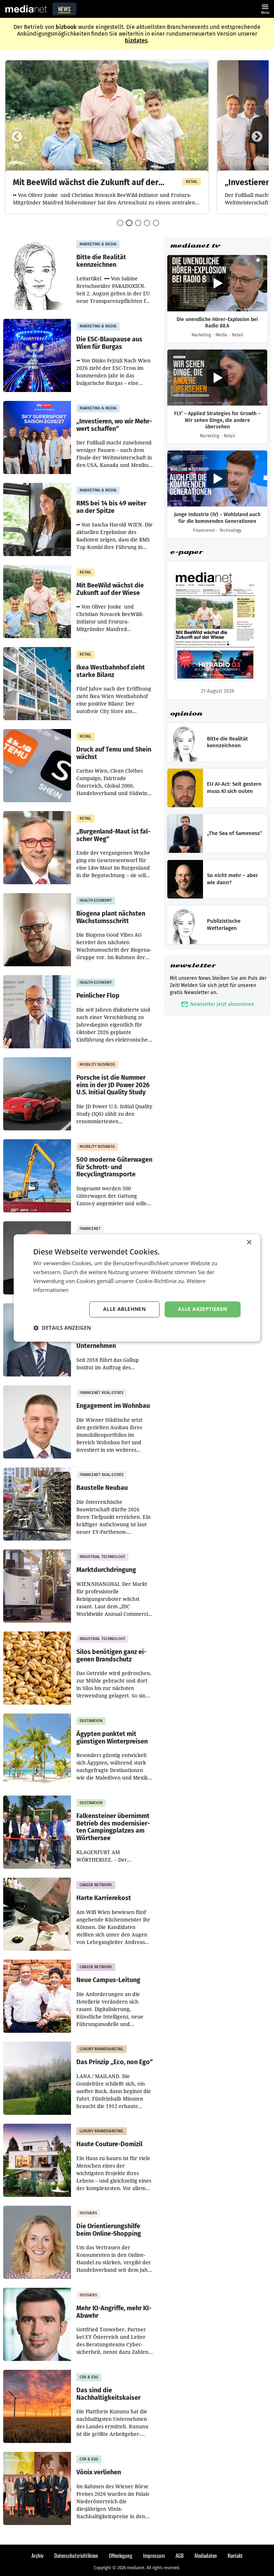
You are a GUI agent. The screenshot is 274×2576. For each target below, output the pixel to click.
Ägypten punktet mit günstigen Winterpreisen (112, 1738)
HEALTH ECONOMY (96, 900)
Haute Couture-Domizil (109, 2144)
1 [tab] (120, 223)
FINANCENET (90, 1229)
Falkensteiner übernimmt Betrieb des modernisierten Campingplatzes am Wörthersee (113, 1827)
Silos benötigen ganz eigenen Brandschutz (111, 1656)
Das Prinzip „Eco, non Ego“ (115, 2062)
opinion (186, 714)
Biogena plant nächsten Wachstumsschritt (111, 917)
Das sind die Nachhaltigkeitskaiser (108, 2394)
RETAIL (192, 182)
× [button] (249, 1243)
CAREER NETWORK (96, 1885)
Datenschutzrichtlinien (76, 2555)
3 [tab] (138, 223)
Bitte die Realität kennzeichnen (101, 261)
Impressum (154, 2555)
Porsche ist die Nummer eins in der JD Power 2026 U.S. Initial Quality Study (113, 1085)
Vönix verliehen (99, 2472)
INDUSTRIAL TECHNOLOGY (102, 1557)
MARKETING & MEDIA (98, 244)
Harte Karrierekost (104, 1898)
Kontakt (235, 2555)
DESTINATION (91, 1721)
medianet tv (195, 246)
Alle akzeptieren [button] (202, 1309)
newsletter (193, 965)
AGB (180, 2555)
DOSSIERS (88, 2213)
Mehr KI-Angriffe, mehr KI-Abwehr (114, 2312)
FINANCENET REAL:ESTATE (102, 1393)
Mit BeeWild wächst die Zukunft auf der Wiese (86, 183)
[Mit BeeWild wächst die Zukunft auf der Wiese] (107, 117)
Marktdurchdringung (106, 1570)
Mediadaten (206, 2555)
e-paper (186, 552)
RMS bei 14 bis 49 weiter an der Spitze (111, 507)
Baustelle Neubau (102, 1488)
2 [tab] (129, 223)
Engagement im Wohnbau (113, 1406)
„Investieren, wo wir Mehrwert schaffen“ (114, 425)
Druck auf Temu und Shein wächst (114, 753)
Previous (17, 137)
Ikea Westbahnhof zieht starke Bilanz (111, 671)
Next (257, 137)
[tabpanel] (107, 137)
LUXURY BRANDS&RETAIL (102, 2049)
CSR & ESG (89, 2377)
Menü (265, 8)
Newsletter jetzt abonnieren (217, 1004)
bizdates (136, 40)
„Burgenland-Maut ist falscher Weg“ (113, 835)
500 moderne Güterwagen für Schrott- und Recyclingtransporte (114, 1167)
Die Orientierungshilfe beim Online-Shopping (109, 2230)
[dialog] (137, 1288)
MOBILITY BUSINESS (97, 1065)
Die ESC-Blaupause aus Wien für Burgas (109, 343)
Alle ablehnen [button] (124, 1309)
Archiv (37, 2555)
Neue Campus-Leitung (108, 1980)
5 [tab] (156, 223)
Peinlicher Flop (98, 996)
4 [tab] (147, 223)
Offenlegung (121, 2555)
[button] (62, 1328)
